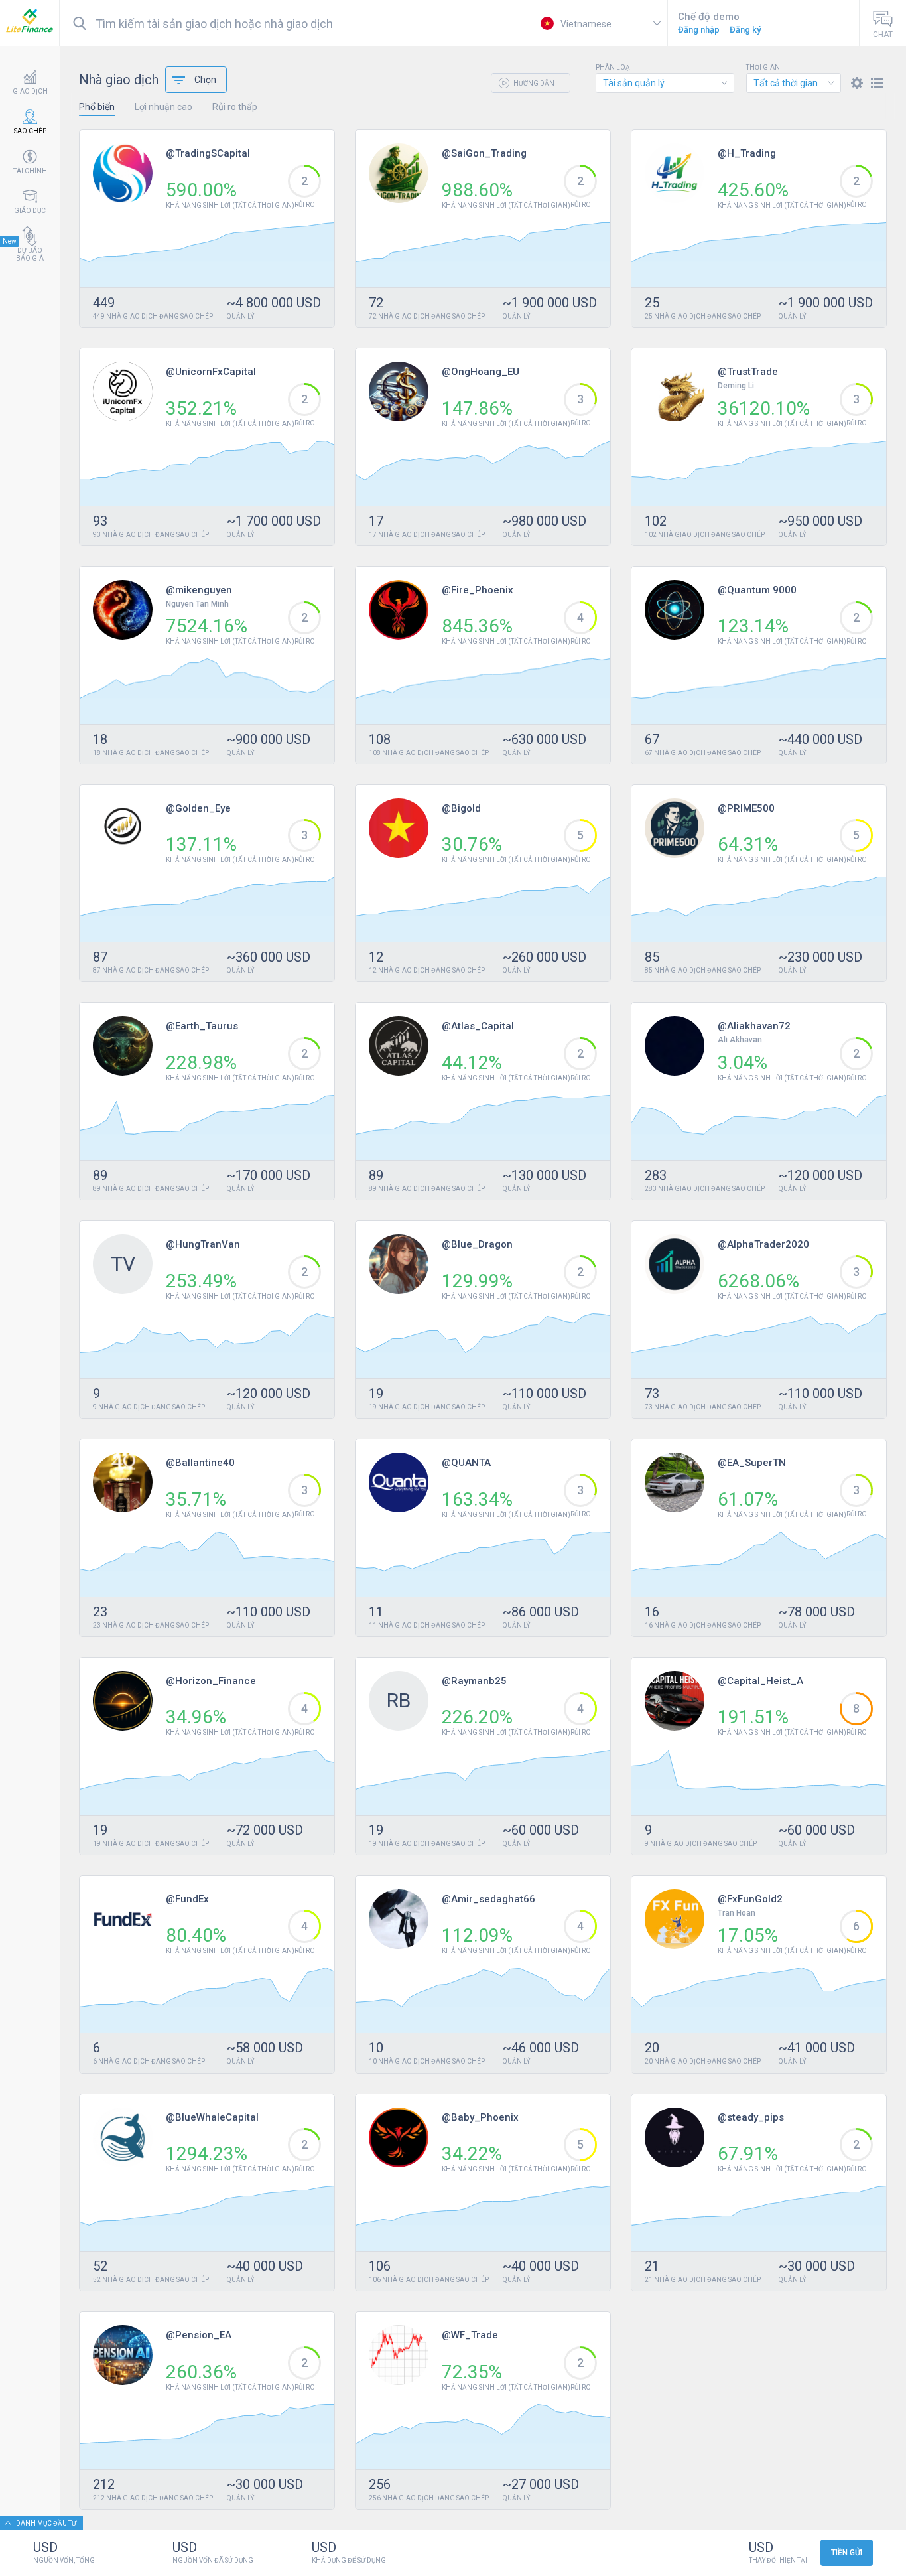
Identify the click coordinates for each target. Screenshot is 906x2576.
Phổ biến (97, 107)
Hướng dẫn (533, 83)
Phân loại (614, 68)
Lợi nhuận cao (163, 107)
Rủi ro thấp (235, 107)
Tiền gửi (847, 2553)
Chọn (205, 80)
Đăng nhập (699, 30)
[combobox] (665, 83)
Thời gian (763, 68)
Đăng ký (745, 30)
